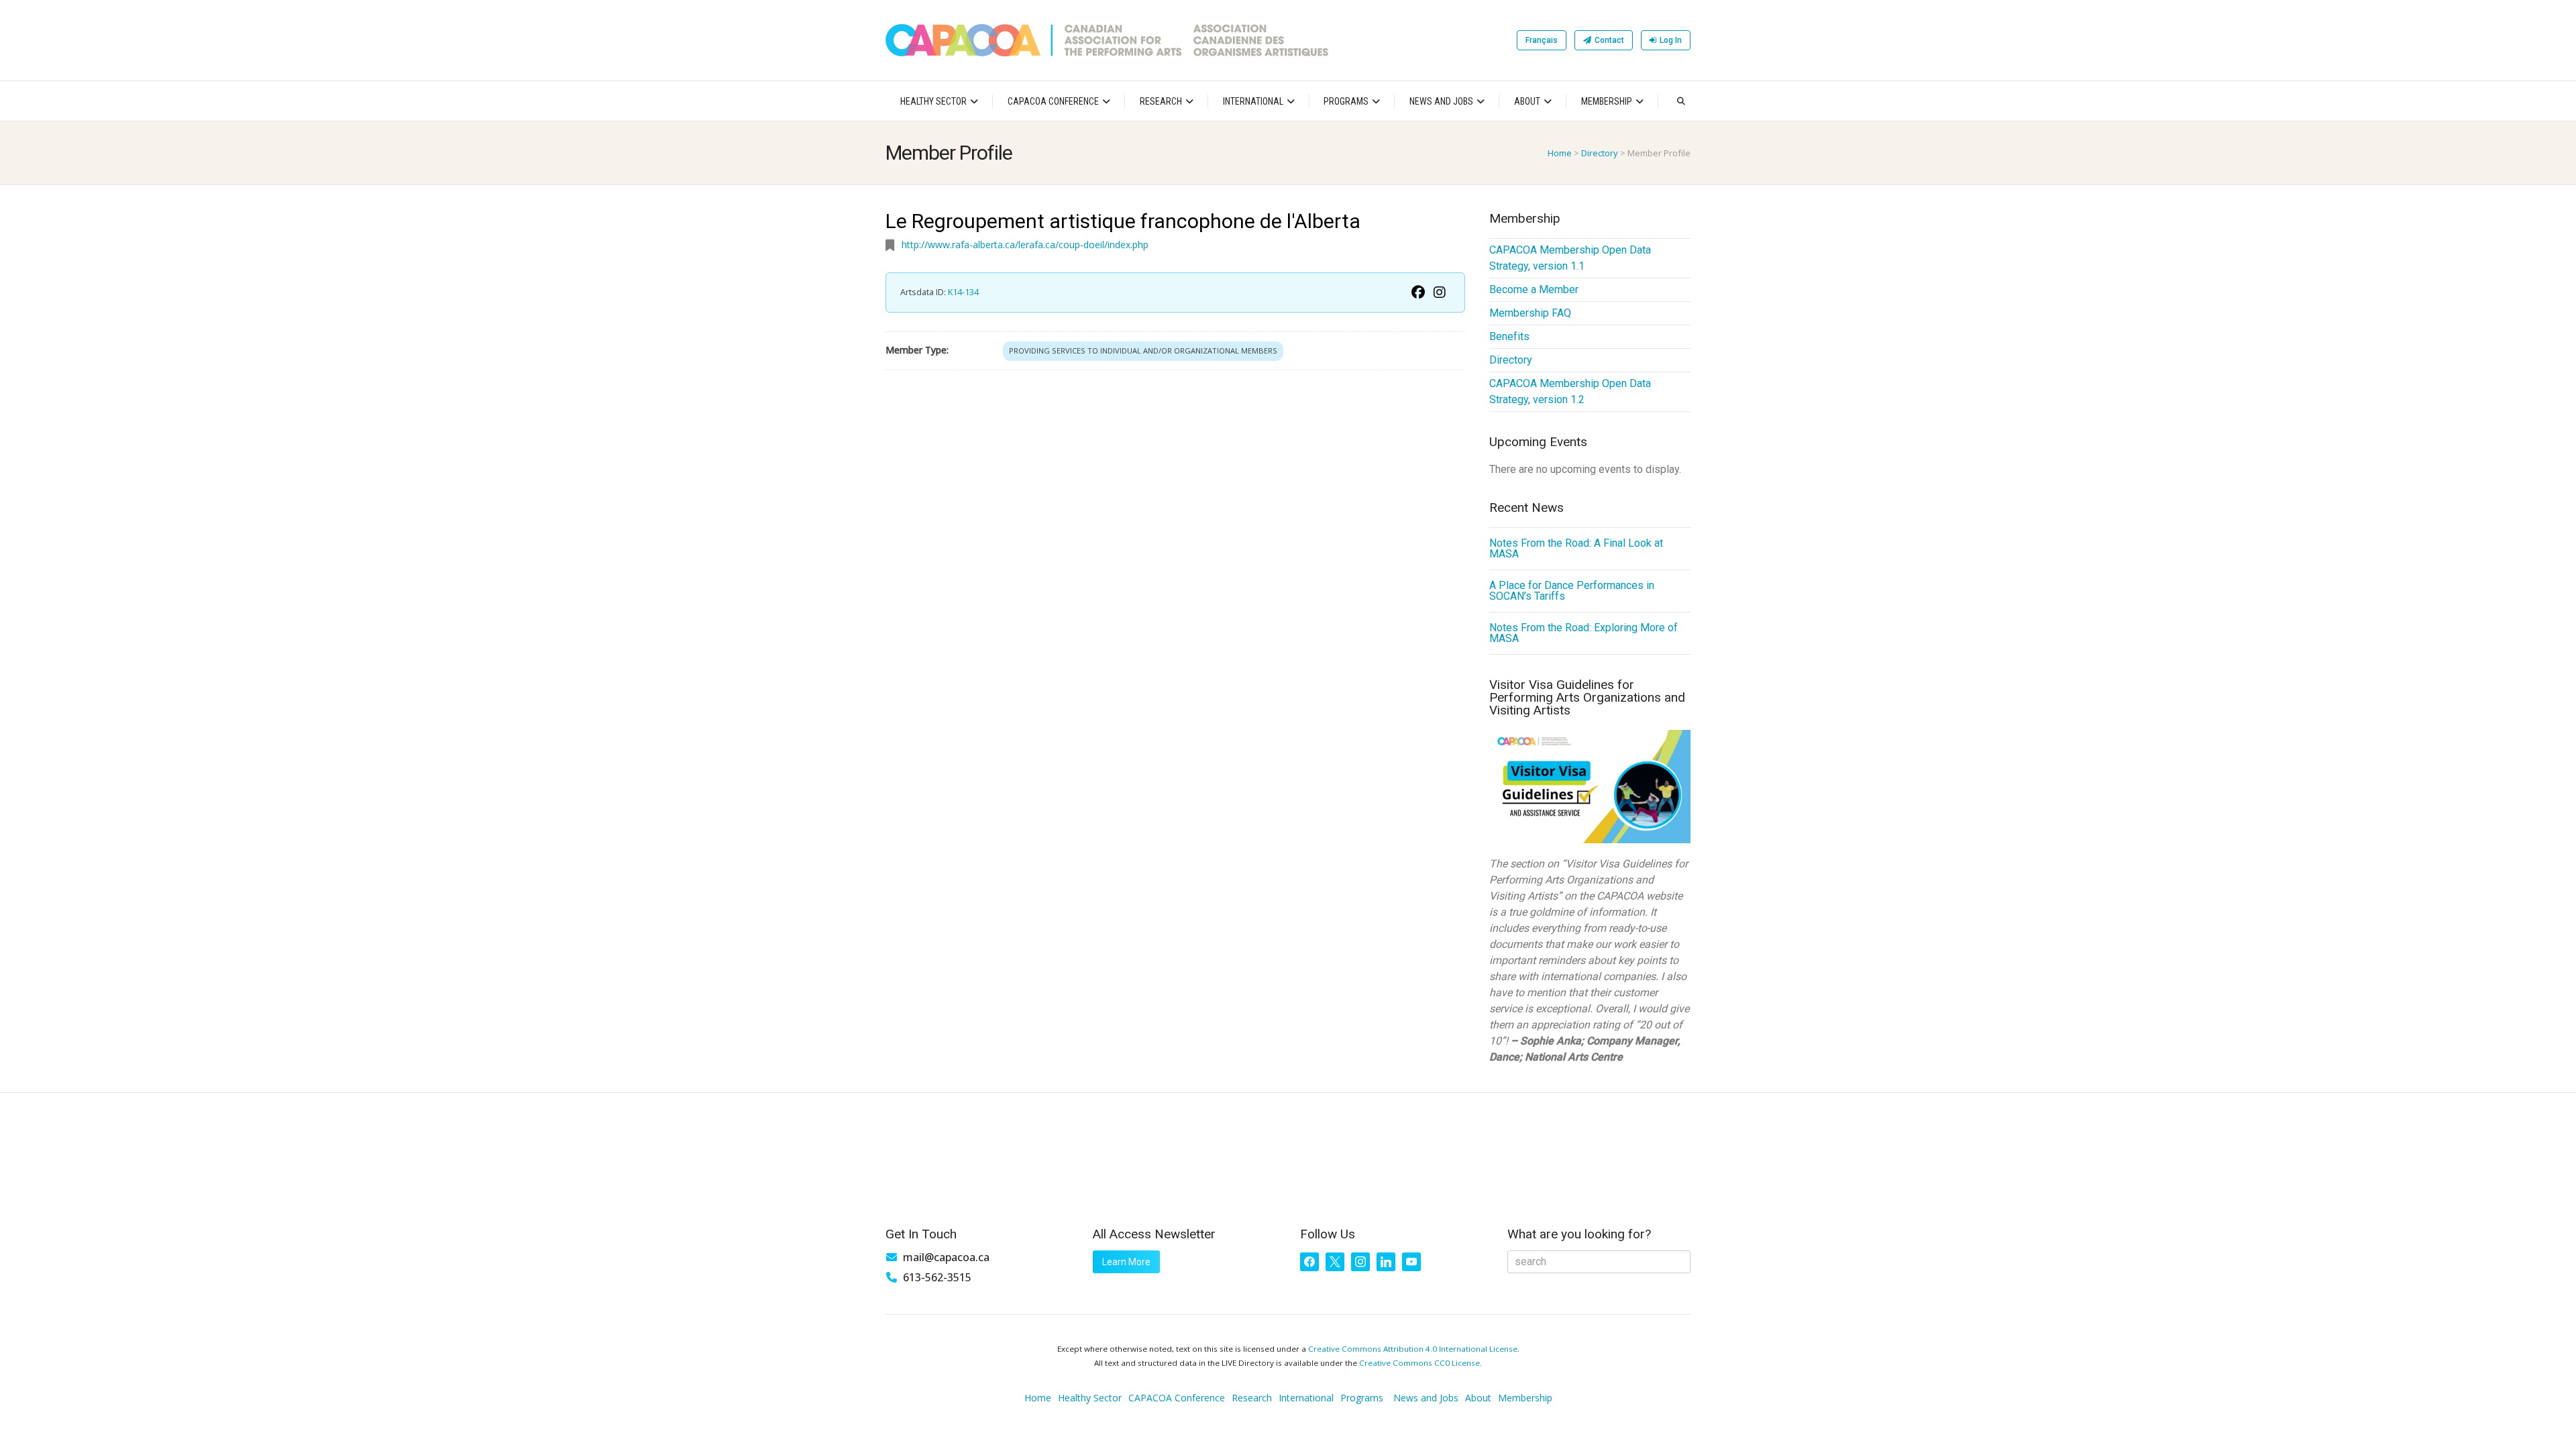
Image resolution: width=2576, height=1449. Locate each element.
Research (1161, 101)
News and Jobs (1441, 101)
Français (1542, 40)
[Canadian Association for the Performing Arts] (1107, 40)
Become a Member (1534, 289)
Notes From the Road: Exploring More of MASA (1584, 633)
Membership (1607, 101)
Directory (1600, 153)
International (1253, 101)
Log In (1671, 40)
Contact (1609, 40)
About (1527, 101)
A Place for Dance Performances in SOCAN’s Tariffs (1572, 591)
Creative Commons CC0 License (1419, 1363)
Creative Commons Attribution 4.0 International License (1413, 1349)
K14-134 (963, 292)
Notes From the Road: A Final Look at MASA (1576, 548)
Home (1560, 153)
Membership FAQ (1530, 313)
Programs (1346, 101)
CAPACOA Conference (1053, 101)
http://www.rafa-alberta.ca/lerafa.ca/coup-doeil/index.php (1025, 245)
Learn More (1126, 1262)
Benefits (1509, 336)
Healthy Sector (933, 101)
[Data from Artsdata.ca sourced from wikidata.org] (1418, 292)
